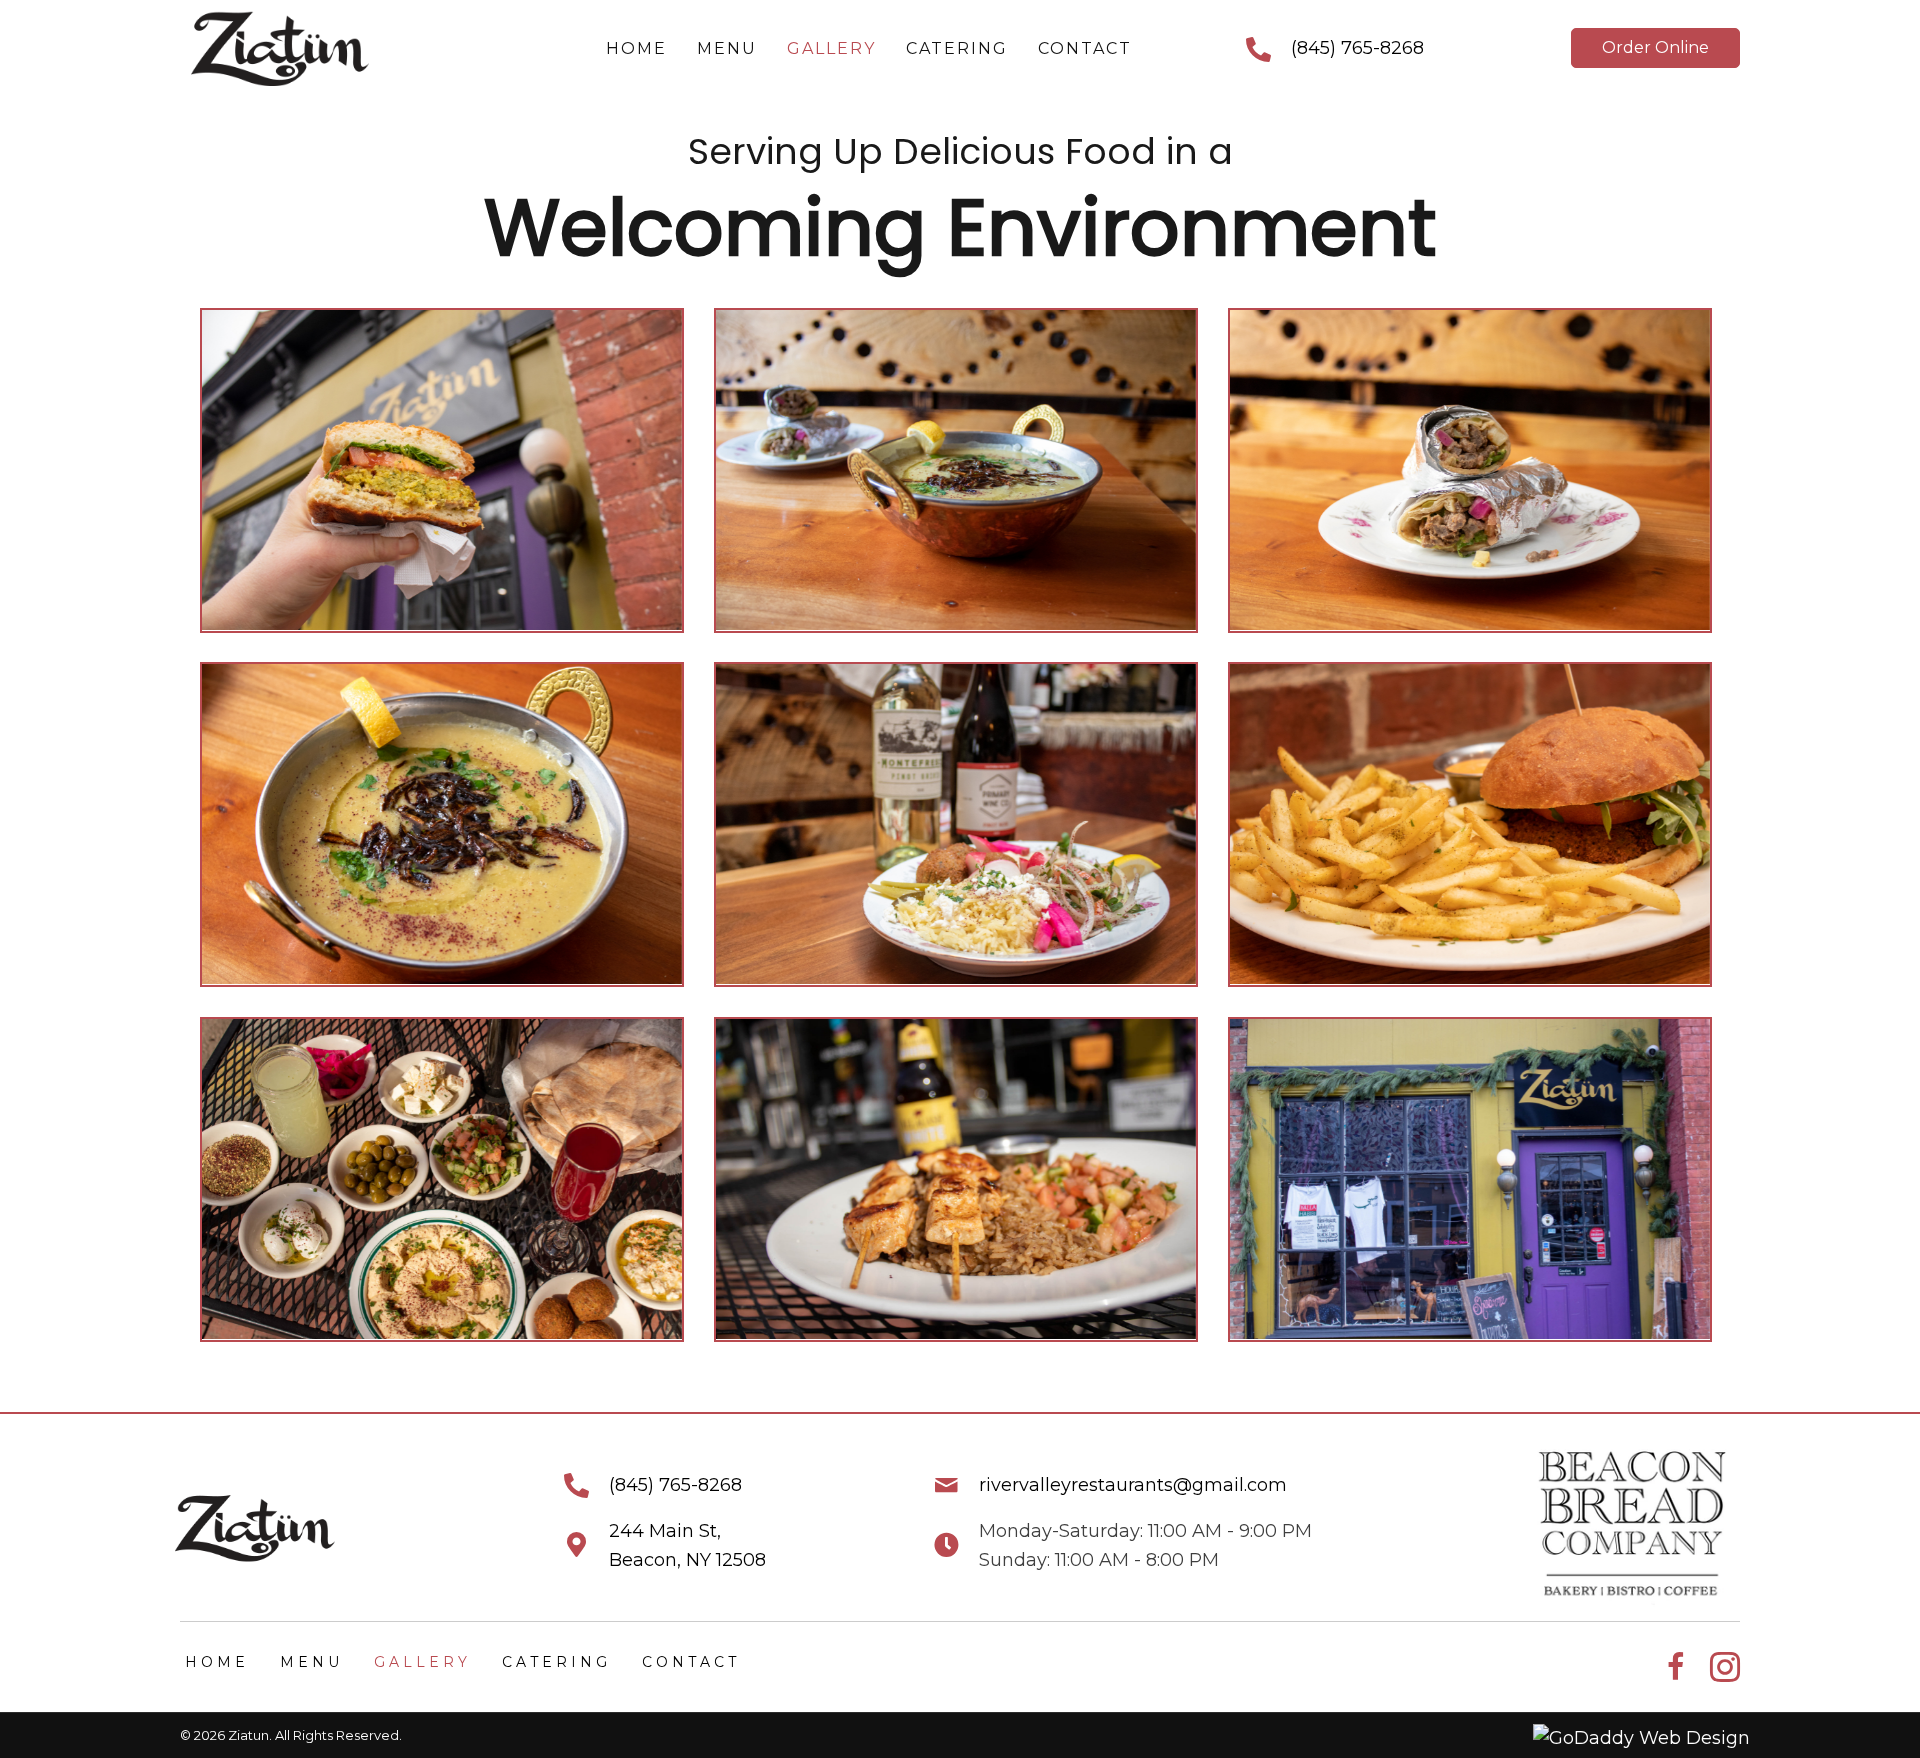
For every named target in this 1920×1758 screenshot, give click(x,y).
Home (217, 1662)
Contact (691, 1662)
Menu (311, 1662)
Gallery (422, 1662)
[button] (1655, 48)
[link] (636, 49)
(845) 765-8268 (1357, 48)
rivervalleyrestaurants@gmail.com (1133, 1485)
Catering (556, 1662)
